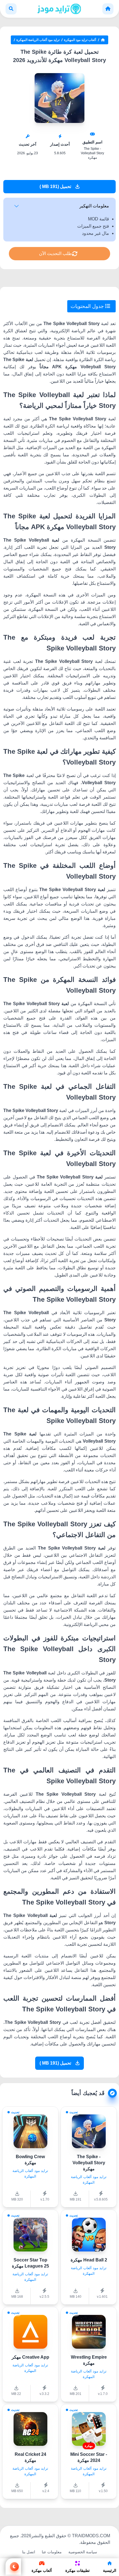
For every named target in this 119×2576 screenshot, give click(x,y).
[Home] (108, 9)
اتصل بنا (29, 2552)
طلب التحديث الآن (55, 254)
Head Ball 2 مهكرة (89, 2260)
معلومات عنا (52, 2552)
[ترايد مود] (59, 9)
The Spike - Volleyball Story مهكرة (89, 2163)
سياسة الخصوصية (83, 2552)
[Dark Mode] (13, 2567)
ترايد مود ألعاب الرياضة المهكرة (38, 40)
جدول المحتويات (88, 306)
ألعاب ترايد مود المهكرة (80, 40)
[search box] (11, 9)
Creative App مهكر (30, 2357)
